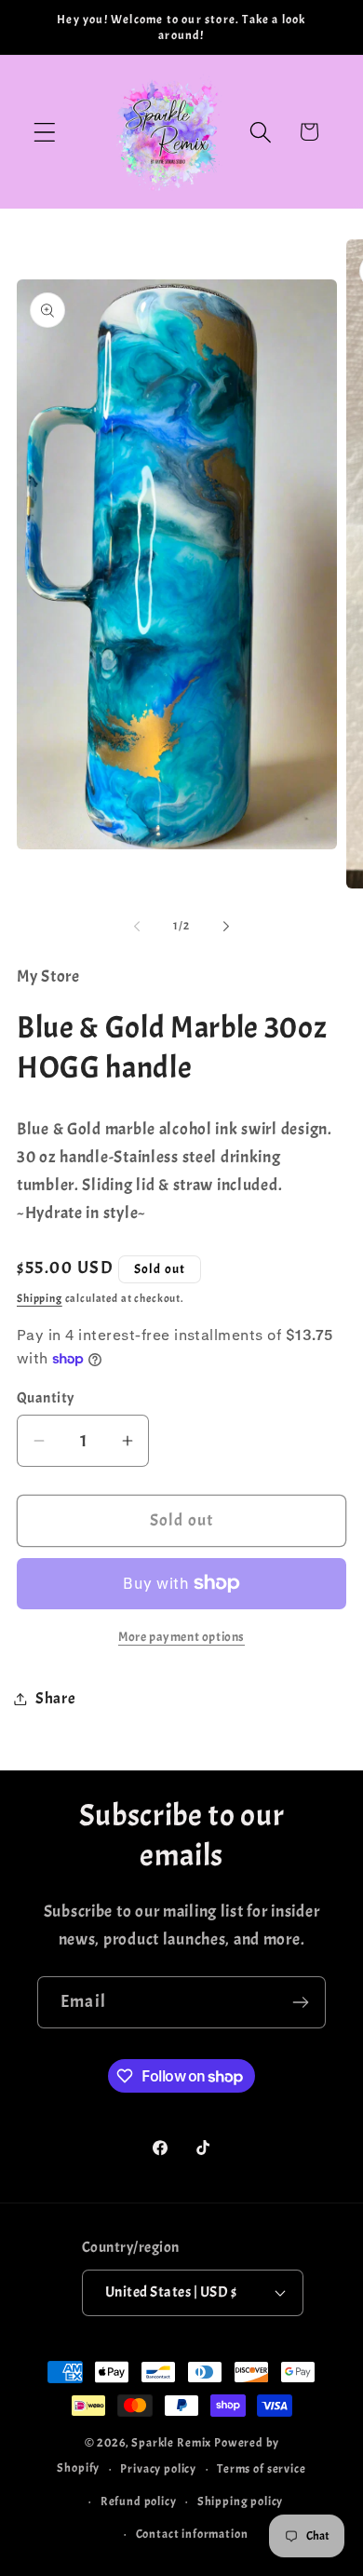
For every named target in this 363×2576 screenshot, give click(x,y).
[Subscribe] (300, 2002)
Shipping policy (241, 2501)
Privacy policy (158, 2468)
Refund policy (139, 2501)
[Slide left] (137, 926)
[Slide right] (226, 926)
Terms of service (261, 2468)
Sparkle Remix (171, 2442)
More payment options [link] (181, 1636)
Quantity (46, 1398)
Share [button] (56, 1698)
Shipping (40, 1298)
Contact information (192, 2534)
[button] (45, 132)
